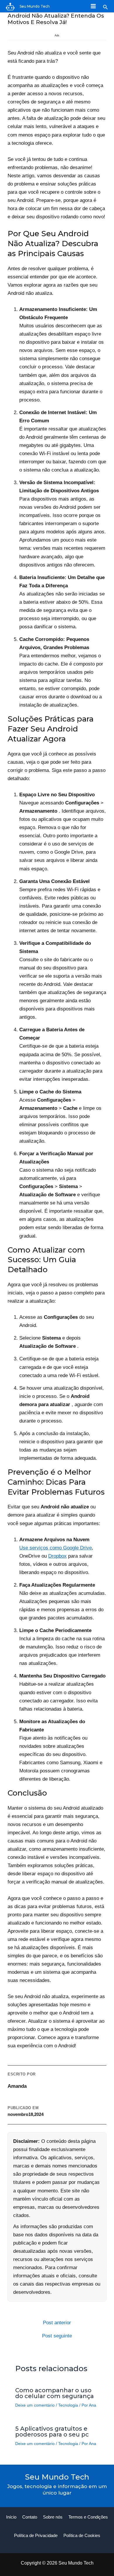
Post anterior (57, 2323)
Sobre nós (53, 2517)
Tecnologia (68, 2405)
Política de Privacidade (36, 2535)
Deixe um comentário (35, 2405)
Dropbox (57, 1556)
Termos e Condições (88, 2517)
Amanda (17, 2086)
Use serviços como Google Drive (56, 1548)
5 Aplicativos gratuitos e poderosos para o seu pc (52, 2432)
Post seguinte (57, 2336)
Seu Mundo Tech (35, 6)
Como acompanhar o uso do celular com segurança (55, 2393)
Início (11, 2517)
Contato (30, 2517)
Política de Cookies (82, 2535)
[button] (106, 7)
